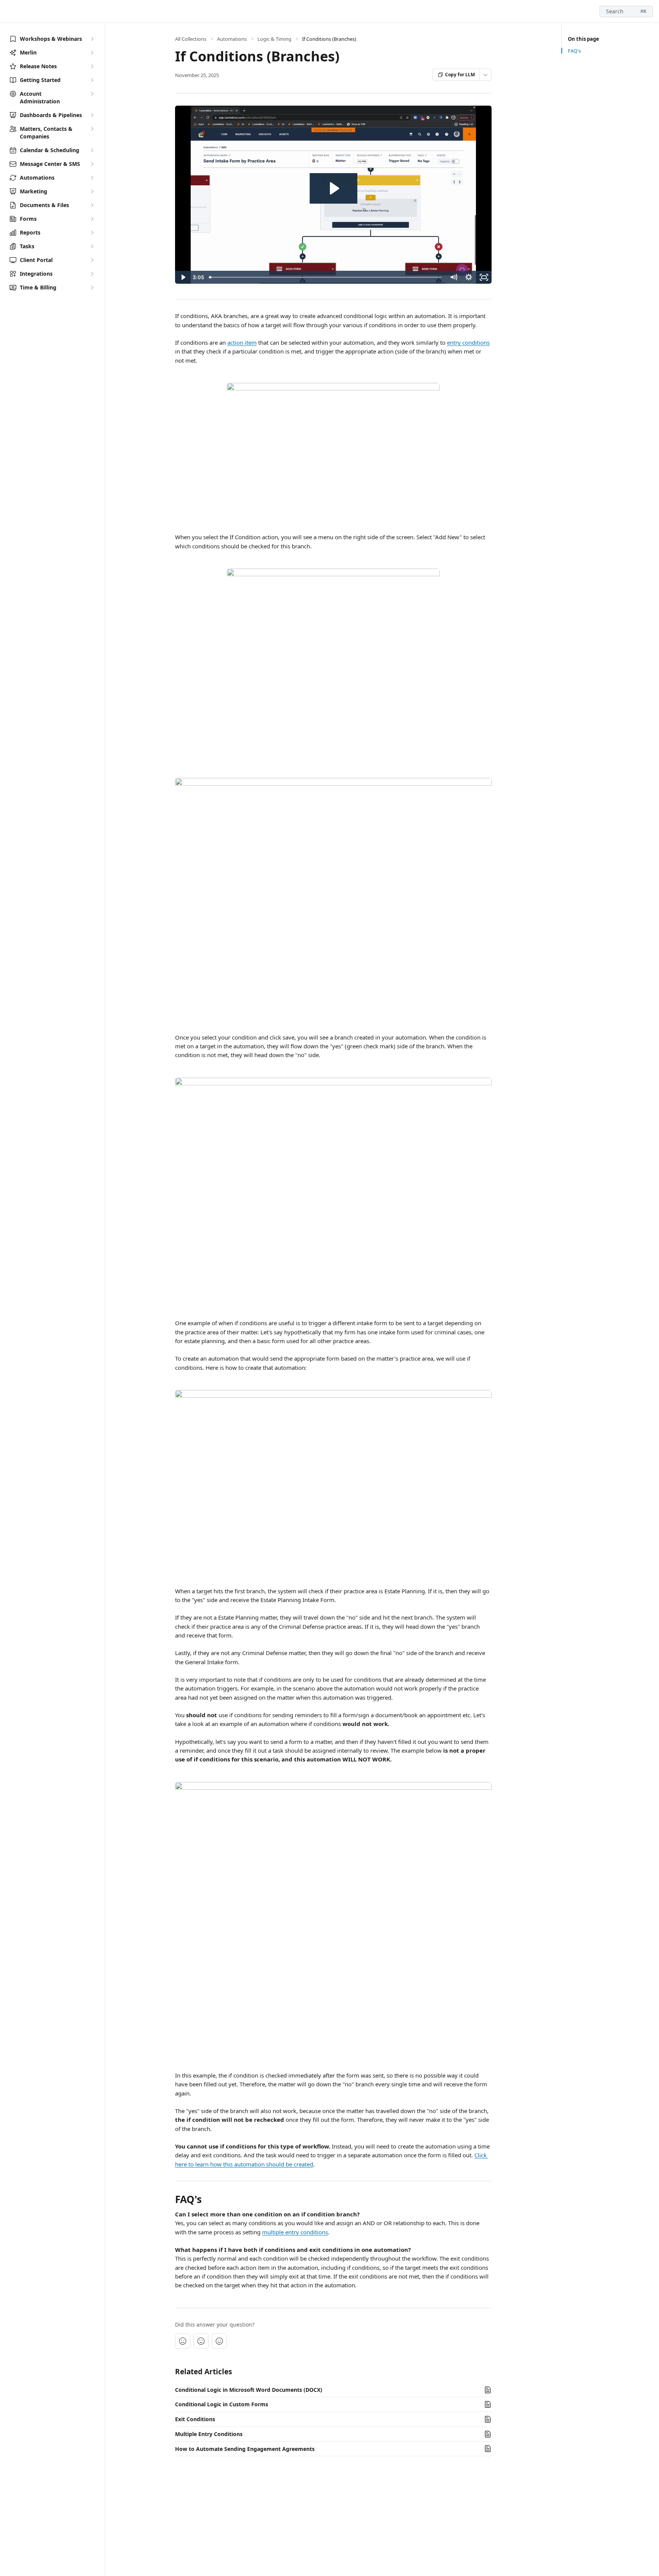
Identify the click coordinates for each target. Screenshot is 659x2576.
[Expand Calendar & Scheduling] (92, 150)
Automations (232, 39)
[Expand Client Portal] (92, 260)
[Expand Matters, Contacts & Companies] (92, 129)
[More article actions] (485, 75)
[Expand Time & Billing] (92, 288)
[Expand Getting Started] (92, 80)
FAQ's (574, 51)
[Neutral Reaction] (201, 2341)
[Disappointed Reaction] (183, 2341)
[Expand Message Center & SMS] (92, 164)
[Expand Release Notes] (92, 66)
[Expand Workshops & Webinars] (92, 39)
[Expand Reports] (92, 233)
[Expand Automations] (92, 178)
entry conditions (468, 342)
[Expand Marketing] (92, 191)
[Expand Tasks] (92, 246)
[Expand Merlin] (92, 53)
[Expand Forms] (92, 219)
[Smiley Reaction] (219, 2341)
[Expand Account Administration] (92, 94)
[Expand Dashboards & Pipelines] (92, 115)
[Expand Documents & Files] (92, 205)
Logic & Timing (274, 39)
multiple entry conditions (295, 2232)
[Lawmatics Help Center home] (8, 11)
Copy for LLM (460, 75)
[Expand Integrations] (92, 274)
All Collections (191, 39)
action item (242, 342)
